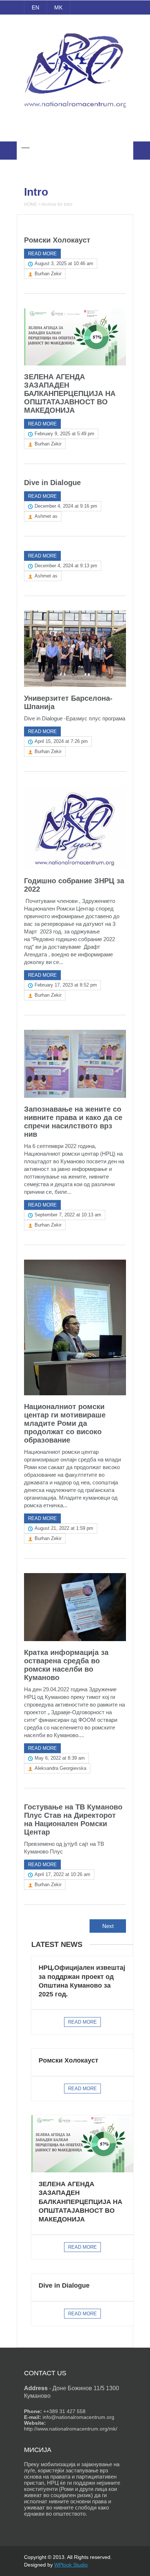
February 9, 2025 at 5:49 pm (64, 434)
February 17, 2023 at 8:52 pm (66, 985)
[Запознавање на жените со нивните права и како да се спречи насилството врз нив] (75, 1064)
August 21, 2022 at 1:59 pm (64, 1528)
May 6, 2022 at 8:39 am (60, 1758)
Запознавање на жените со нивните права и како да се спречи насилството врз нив (73, 1122)
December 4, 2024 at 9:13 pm (66, 566)
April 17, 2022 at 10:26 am (62, 1874)
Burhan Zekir (48, 274)
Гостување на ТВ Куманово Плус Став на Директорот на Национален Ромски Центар (73, 1819)
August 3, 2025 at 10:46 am (64, 263)
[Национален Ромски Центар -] (75, 112)
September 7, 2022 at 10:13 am (68, 1215)
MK (58, 7)
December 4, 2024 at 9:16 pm (66, 506)
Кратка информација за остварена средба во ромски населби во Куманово (66, 1665)
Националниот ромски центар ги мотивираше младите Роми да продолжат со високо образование (65, 1423)
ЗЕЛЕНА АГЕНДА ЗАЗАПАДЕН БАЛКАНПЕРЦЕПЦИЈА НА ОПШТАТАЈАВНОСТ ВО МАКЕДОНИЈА (70, 393)
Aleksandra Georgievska (60, 1768)
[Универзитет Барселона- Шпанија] (75, 649)
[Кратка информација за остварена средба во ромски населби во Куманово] (75, 1607)
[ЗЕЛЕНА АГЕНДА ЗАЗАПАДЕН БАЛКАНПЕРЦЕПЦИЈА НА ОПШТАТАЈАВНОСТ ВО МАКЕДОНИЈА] (75, 337)
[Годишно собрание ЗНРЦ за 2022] (75, 828)
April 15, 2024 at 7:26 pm (61, 741)
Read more (42, 254)
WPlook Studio (71, 2565)
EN (35, 7)
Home (31, 204)
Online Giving (75, 131)
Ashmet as (46, 516)
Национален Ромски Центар (75, 25)
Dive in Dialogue (52, 483)
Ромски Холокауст (57, 240)
